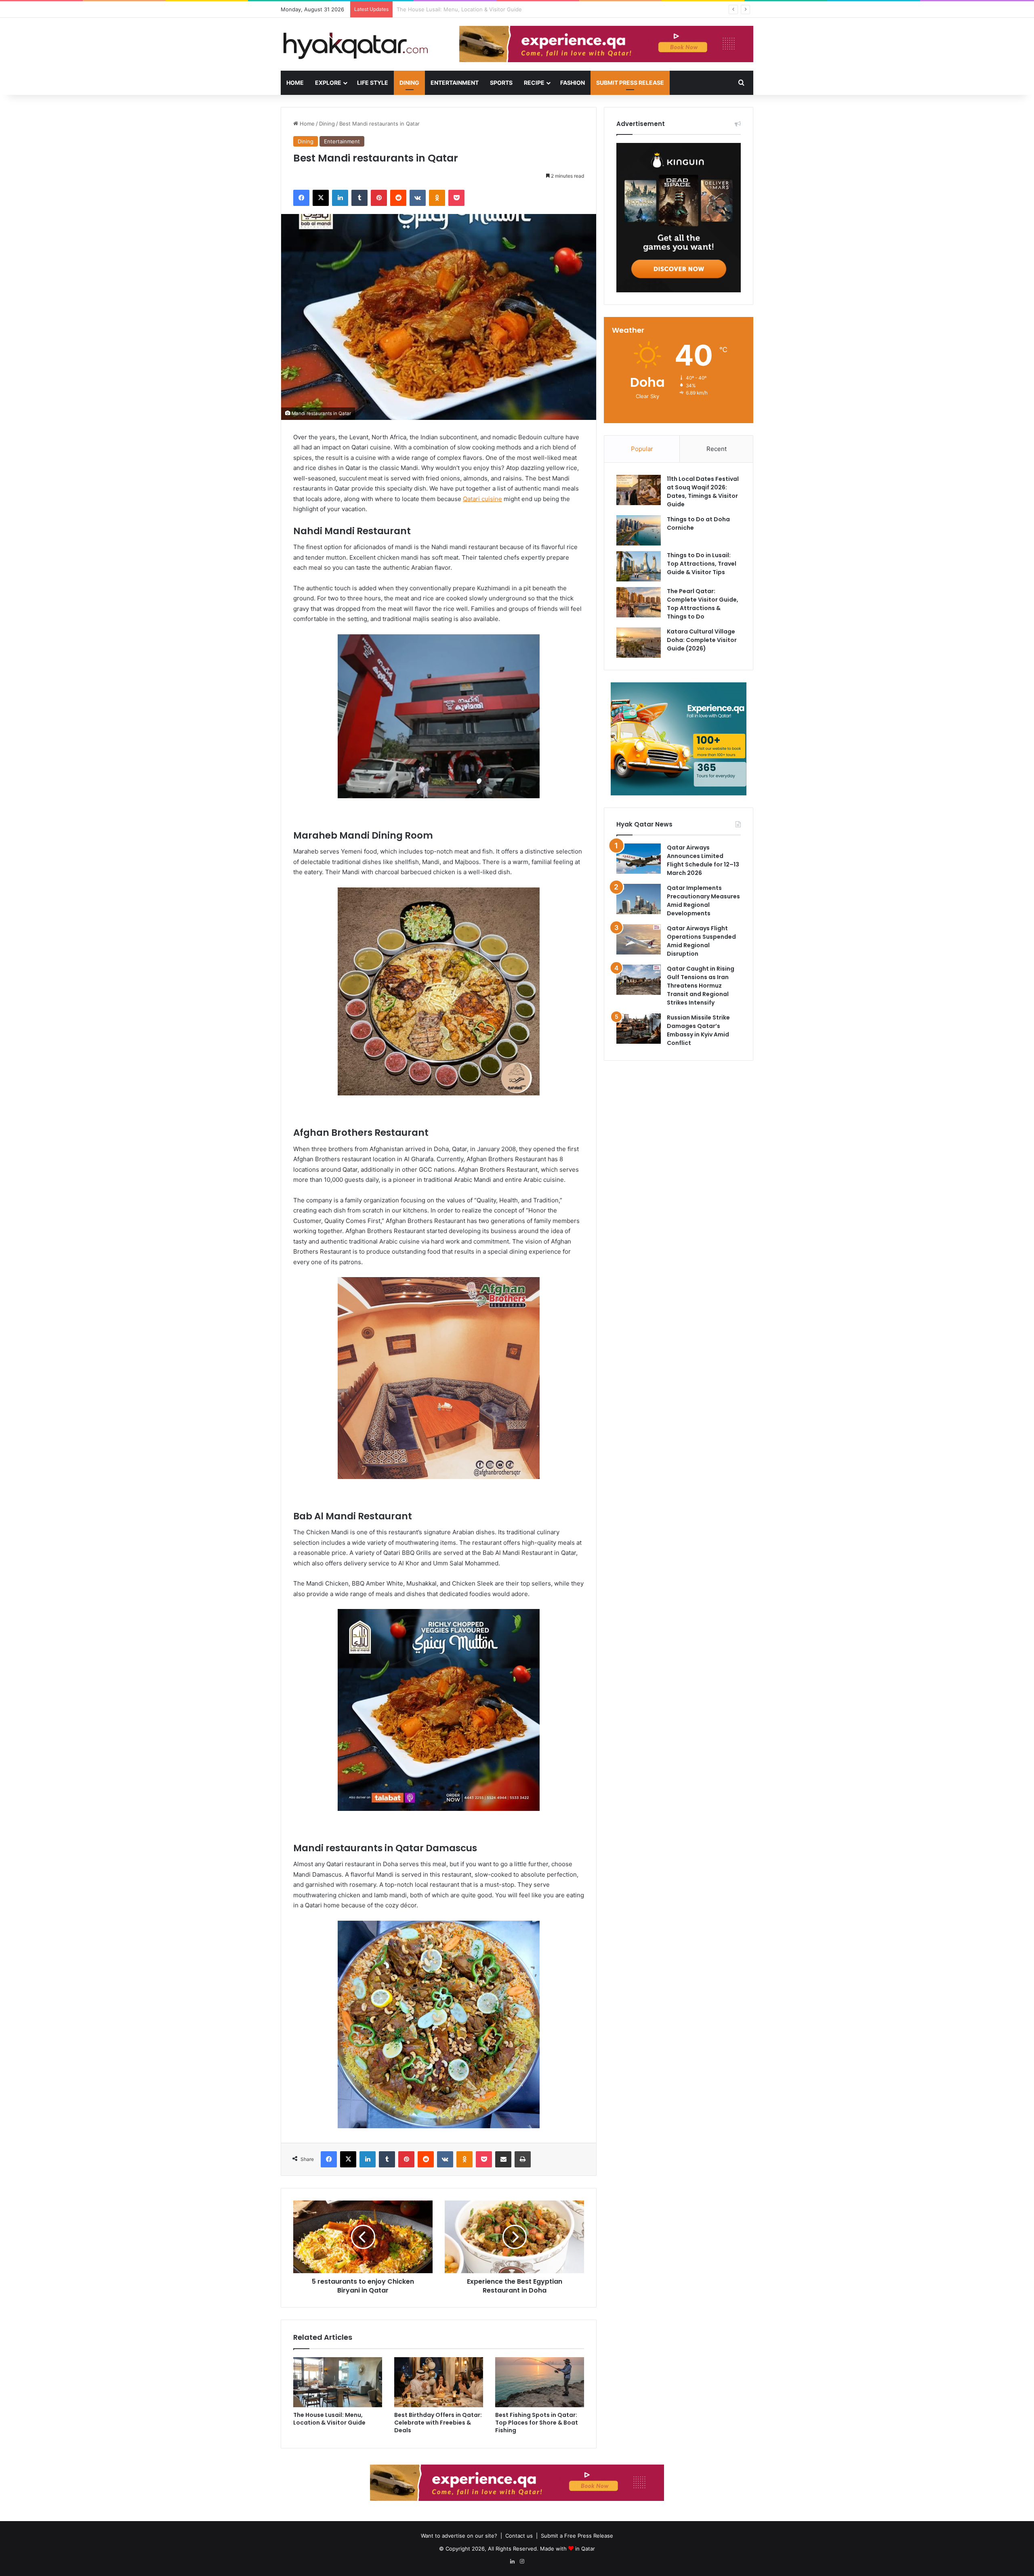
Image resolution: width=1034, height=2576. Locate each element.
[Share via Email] (503, 2159)
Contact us (519, 2536)
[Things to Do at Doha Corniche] (639, 530)
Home (295, 83)
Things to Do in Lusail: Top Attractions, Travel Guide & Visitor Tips (702, 564)
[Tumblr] (359, 198)
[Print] (523, 2159)
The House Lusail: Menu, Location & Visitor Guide (329, 2419)
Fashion (573, 83)
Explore (328, 83)
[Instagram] (522, 2561)
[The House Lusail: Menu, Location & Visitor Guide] (338, 2382)
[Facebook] (301, 198)
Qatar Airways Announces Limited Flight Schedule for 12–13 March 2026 (703, 860)
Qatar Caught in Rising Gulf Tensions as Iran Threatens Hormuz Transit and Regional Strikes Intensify (701, 986)
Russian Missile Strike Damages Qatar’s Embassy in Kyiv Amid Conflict (698, 1030)
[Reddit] (398, 198)
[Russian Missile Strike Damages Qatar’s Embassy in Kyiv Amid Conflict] (639, 1029)
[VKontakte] (418, 198)
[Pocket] (456, 198)
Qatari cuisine (482, 499)
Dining (409, 83)
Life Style (373, 83)
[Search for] (741, 83)
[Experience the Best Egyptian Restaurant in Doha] (514, 2237)
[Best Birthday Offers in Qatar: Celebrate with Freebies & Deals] (439, 2382)
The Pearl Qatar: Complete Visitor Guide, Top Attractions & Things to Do (703, 604)
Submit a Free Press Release (577, 2536)
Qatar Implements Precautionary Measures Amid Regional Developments (703, 901)
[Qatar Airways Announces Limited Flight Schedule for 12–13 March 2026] (639, 859)
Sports (501, 83)
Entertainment (455, 83)
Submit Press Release (630, 83)
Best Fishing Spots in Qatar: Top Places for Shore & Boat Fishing (537, 2423)
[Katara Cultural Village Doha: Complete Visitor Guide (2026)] (639, 643)
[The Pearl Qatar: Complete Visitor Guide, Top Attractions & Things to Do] (639, 602)
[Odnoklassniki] (437, 198)
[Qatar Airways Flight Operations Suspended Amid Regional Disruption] (639, 939)
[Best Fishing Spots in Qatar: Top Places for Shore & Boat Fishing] (540, 2382)
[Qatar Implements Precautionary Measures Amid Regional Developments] (639, 899)
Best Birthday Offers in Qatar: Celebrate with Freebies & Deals (438, 2423)
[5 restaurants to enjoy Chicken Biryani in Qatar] (363, 2237)
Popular (642, 449)
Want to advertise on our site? (459, 2536)
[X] (321, 198)
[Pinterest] (379, 198)
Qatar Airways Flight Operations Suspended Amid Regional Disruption (701, 941)
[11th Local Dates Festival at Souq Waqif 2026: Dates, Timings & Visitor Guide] (639, 490)
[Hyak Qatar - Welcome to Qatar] (355, 45)
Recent (717, 449)
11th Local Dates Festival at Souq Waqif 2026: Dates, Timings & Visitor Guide (703, 492)
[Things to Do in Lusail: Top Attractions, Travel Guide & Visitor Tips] (639, 566)
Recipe (534, 83)
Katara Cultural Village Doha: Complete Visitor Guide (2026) (702, 640)
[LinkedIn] (340, 198)
